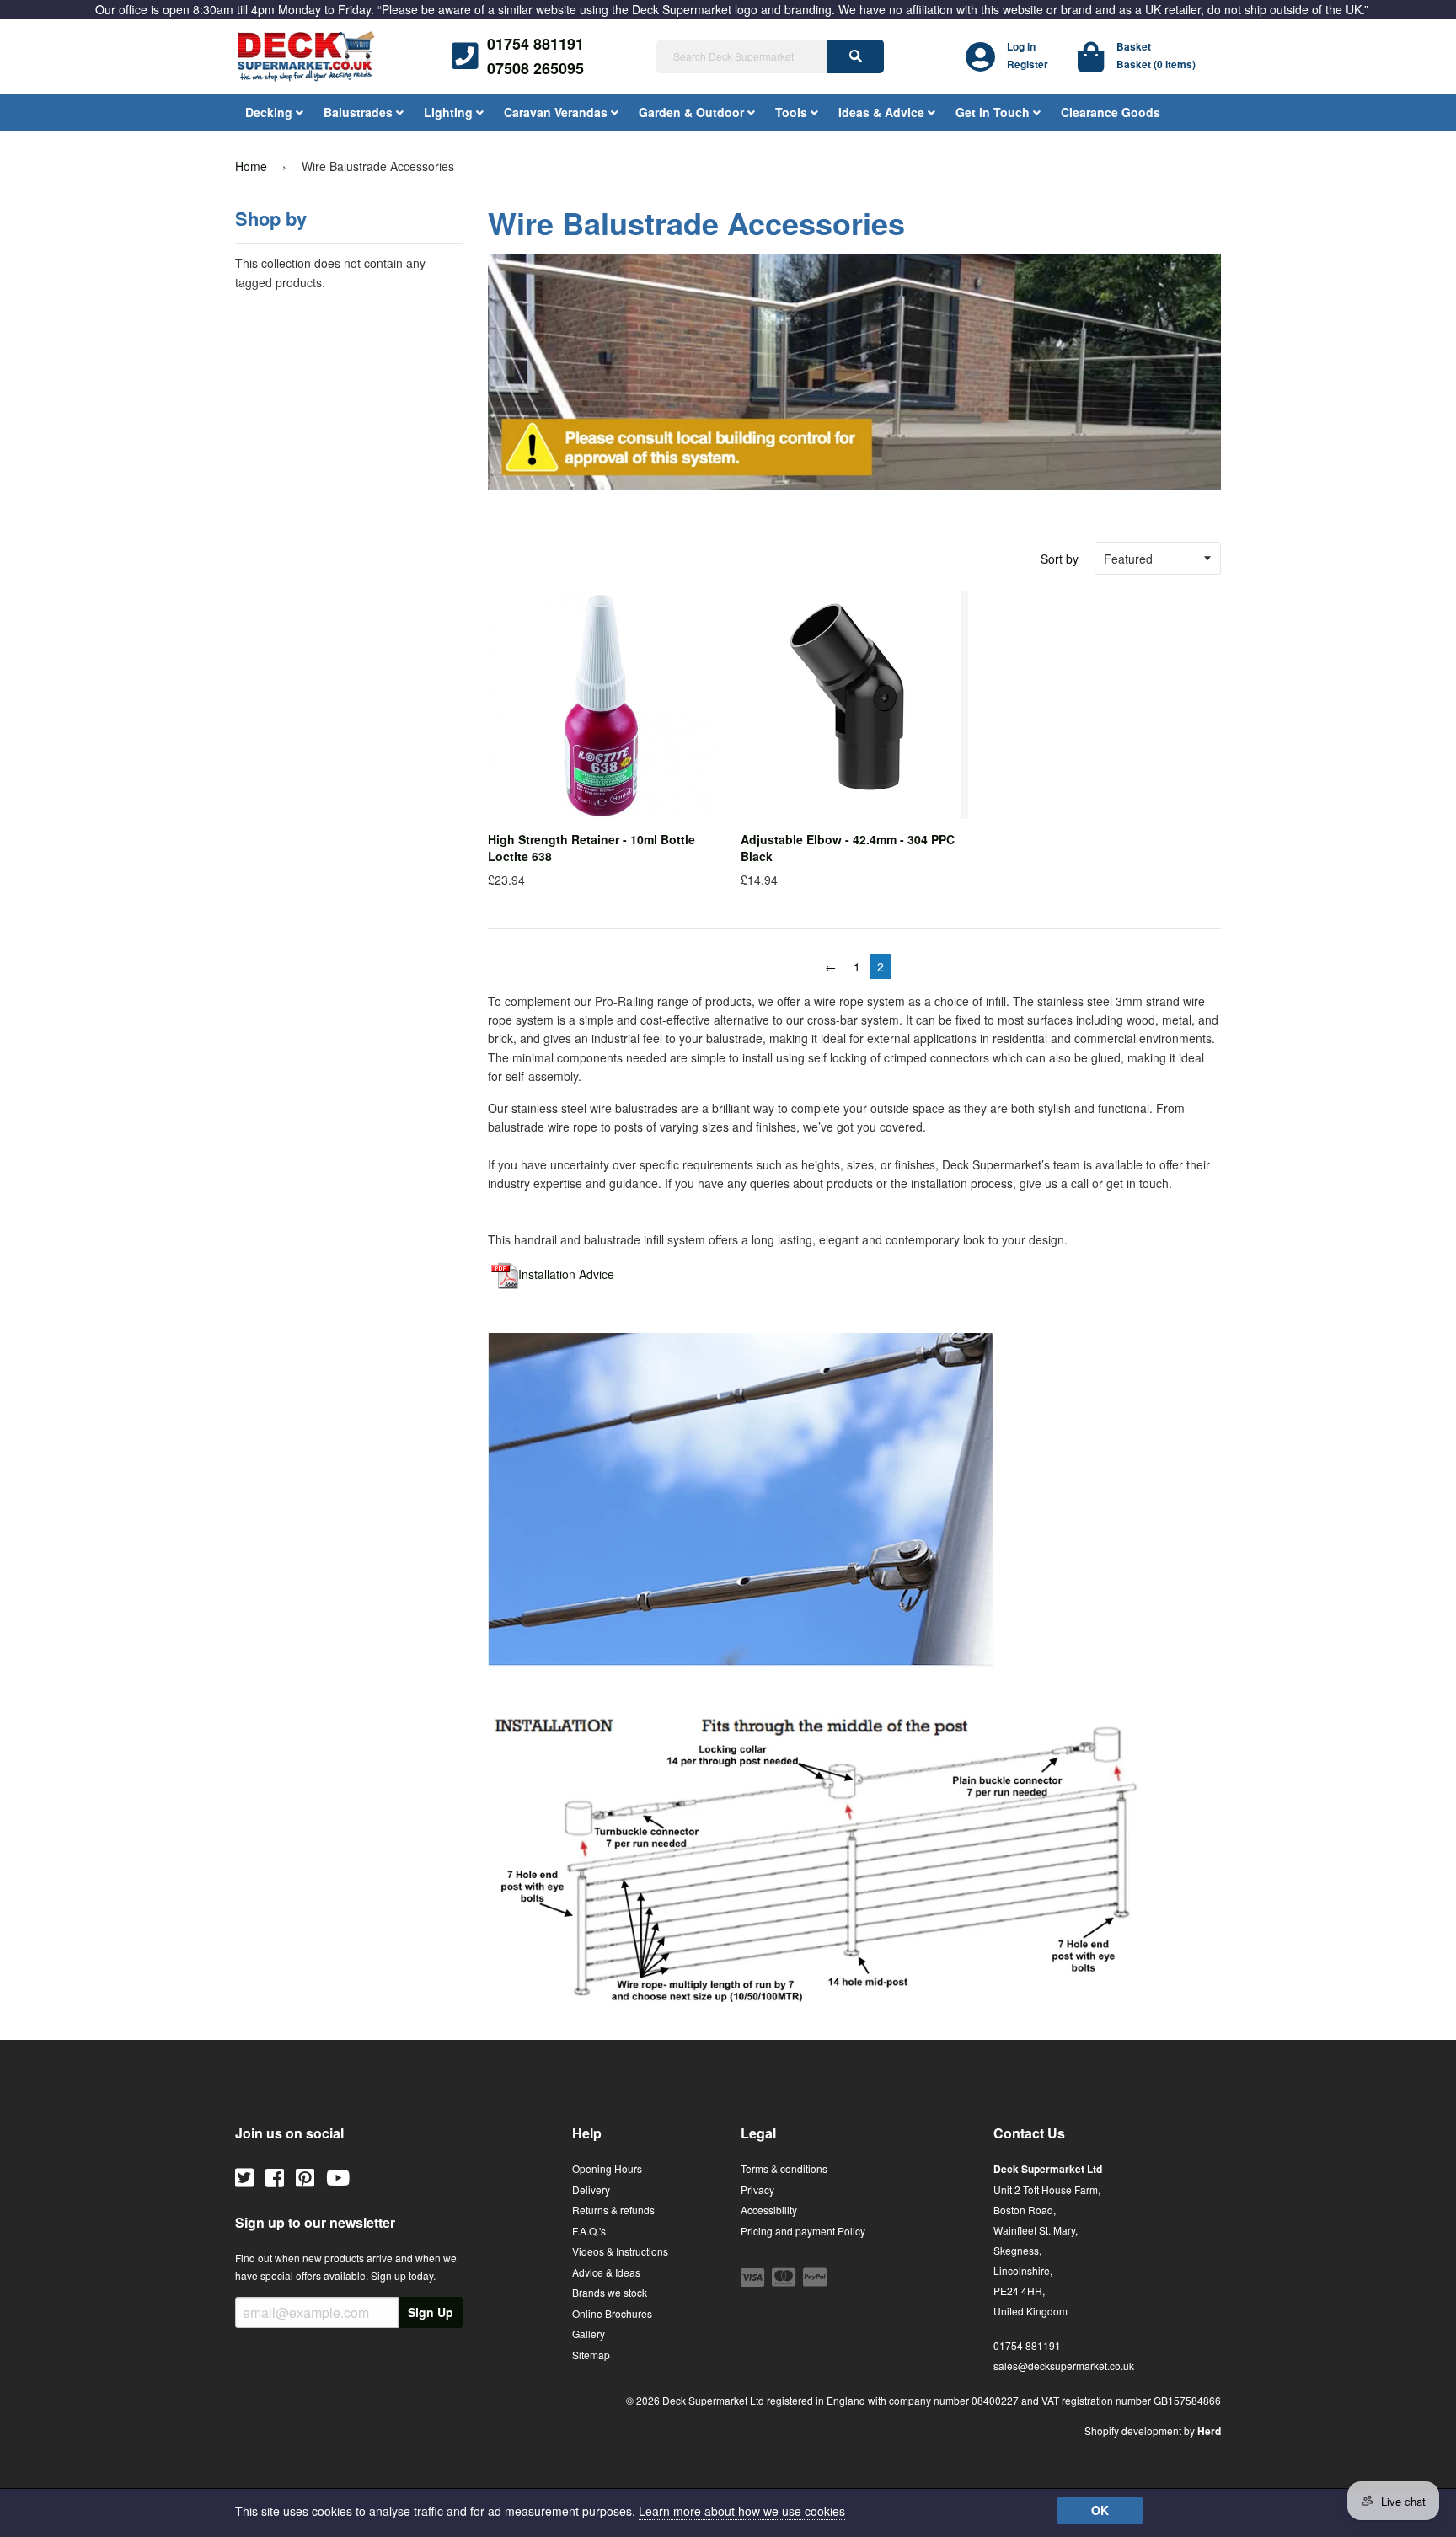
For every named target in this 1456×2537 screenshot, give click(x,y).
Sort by (1060, 559)
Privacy (757, 2189)
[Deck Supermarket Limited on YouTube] (338, 2176)
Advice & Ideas (606, 2272)
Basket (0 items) (1156, 64)
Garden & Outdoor (693, 112)
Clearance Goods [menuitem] (1111, 112)
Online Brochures (612, 2313)
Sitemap (591, 2355)
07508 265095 (535, 68)
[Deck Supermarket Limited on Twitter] (244, 2176)
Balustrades (360, 112)
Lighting (450, 112)
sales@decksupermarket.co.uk (1064, 2366)
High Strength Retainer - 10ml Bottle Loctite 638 (591, 848)
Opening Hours (607, 2168)
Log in (1021, 46)
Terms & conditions (784, 2168)
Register (1028, 64)
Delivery (591, 2189)
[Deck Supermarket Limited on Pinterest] (305, 2176)
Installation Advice (566, 1273)
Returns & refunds (613, 2210)
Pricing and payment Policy (803, 2231)
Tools (793, 112)
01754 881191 (535, 44)
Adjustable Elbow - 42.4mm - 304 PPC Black (848, 848)
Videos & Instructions (620, 2251)
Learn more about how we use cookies (742, 2511)
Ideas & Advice (883, 112)
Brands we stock (610, 2292)
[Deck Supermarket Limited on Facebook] (275, 2176)
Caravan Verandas (557, 112)
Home (251, 166)
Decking (270, 112)
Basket (1134, 46)
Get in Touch (994, 112)
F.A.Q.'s (589, 2231)
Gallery (589, 2334)
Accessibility (769, 2210)
